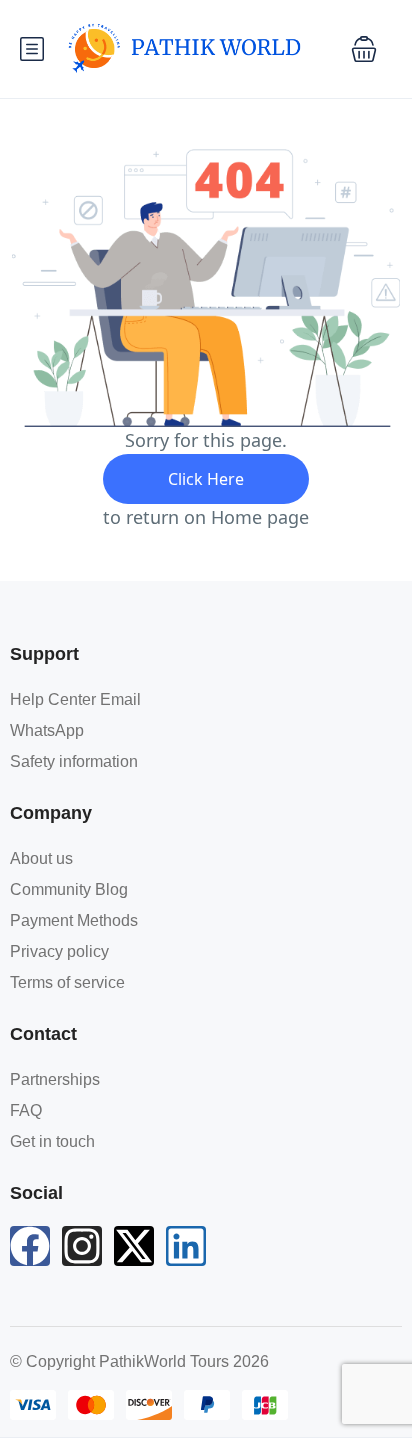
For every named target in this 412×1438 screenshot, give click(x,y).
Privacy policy (59, 951)
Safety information (74, 761)
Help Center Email (75, 699)
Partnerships (55, 1079)
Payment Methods (74, 920)
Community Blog (69, 889)
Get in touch (52, 1141)
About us (41, 858)
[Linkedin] (186, 1246)
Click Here (206, 479)
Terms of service (67, 982)
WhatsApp (47, 730)
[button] (364, 49)
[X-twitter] (134, 1246)
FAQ (26, 1110)
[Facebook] (30, 1246)
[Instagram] (82, 1246)
